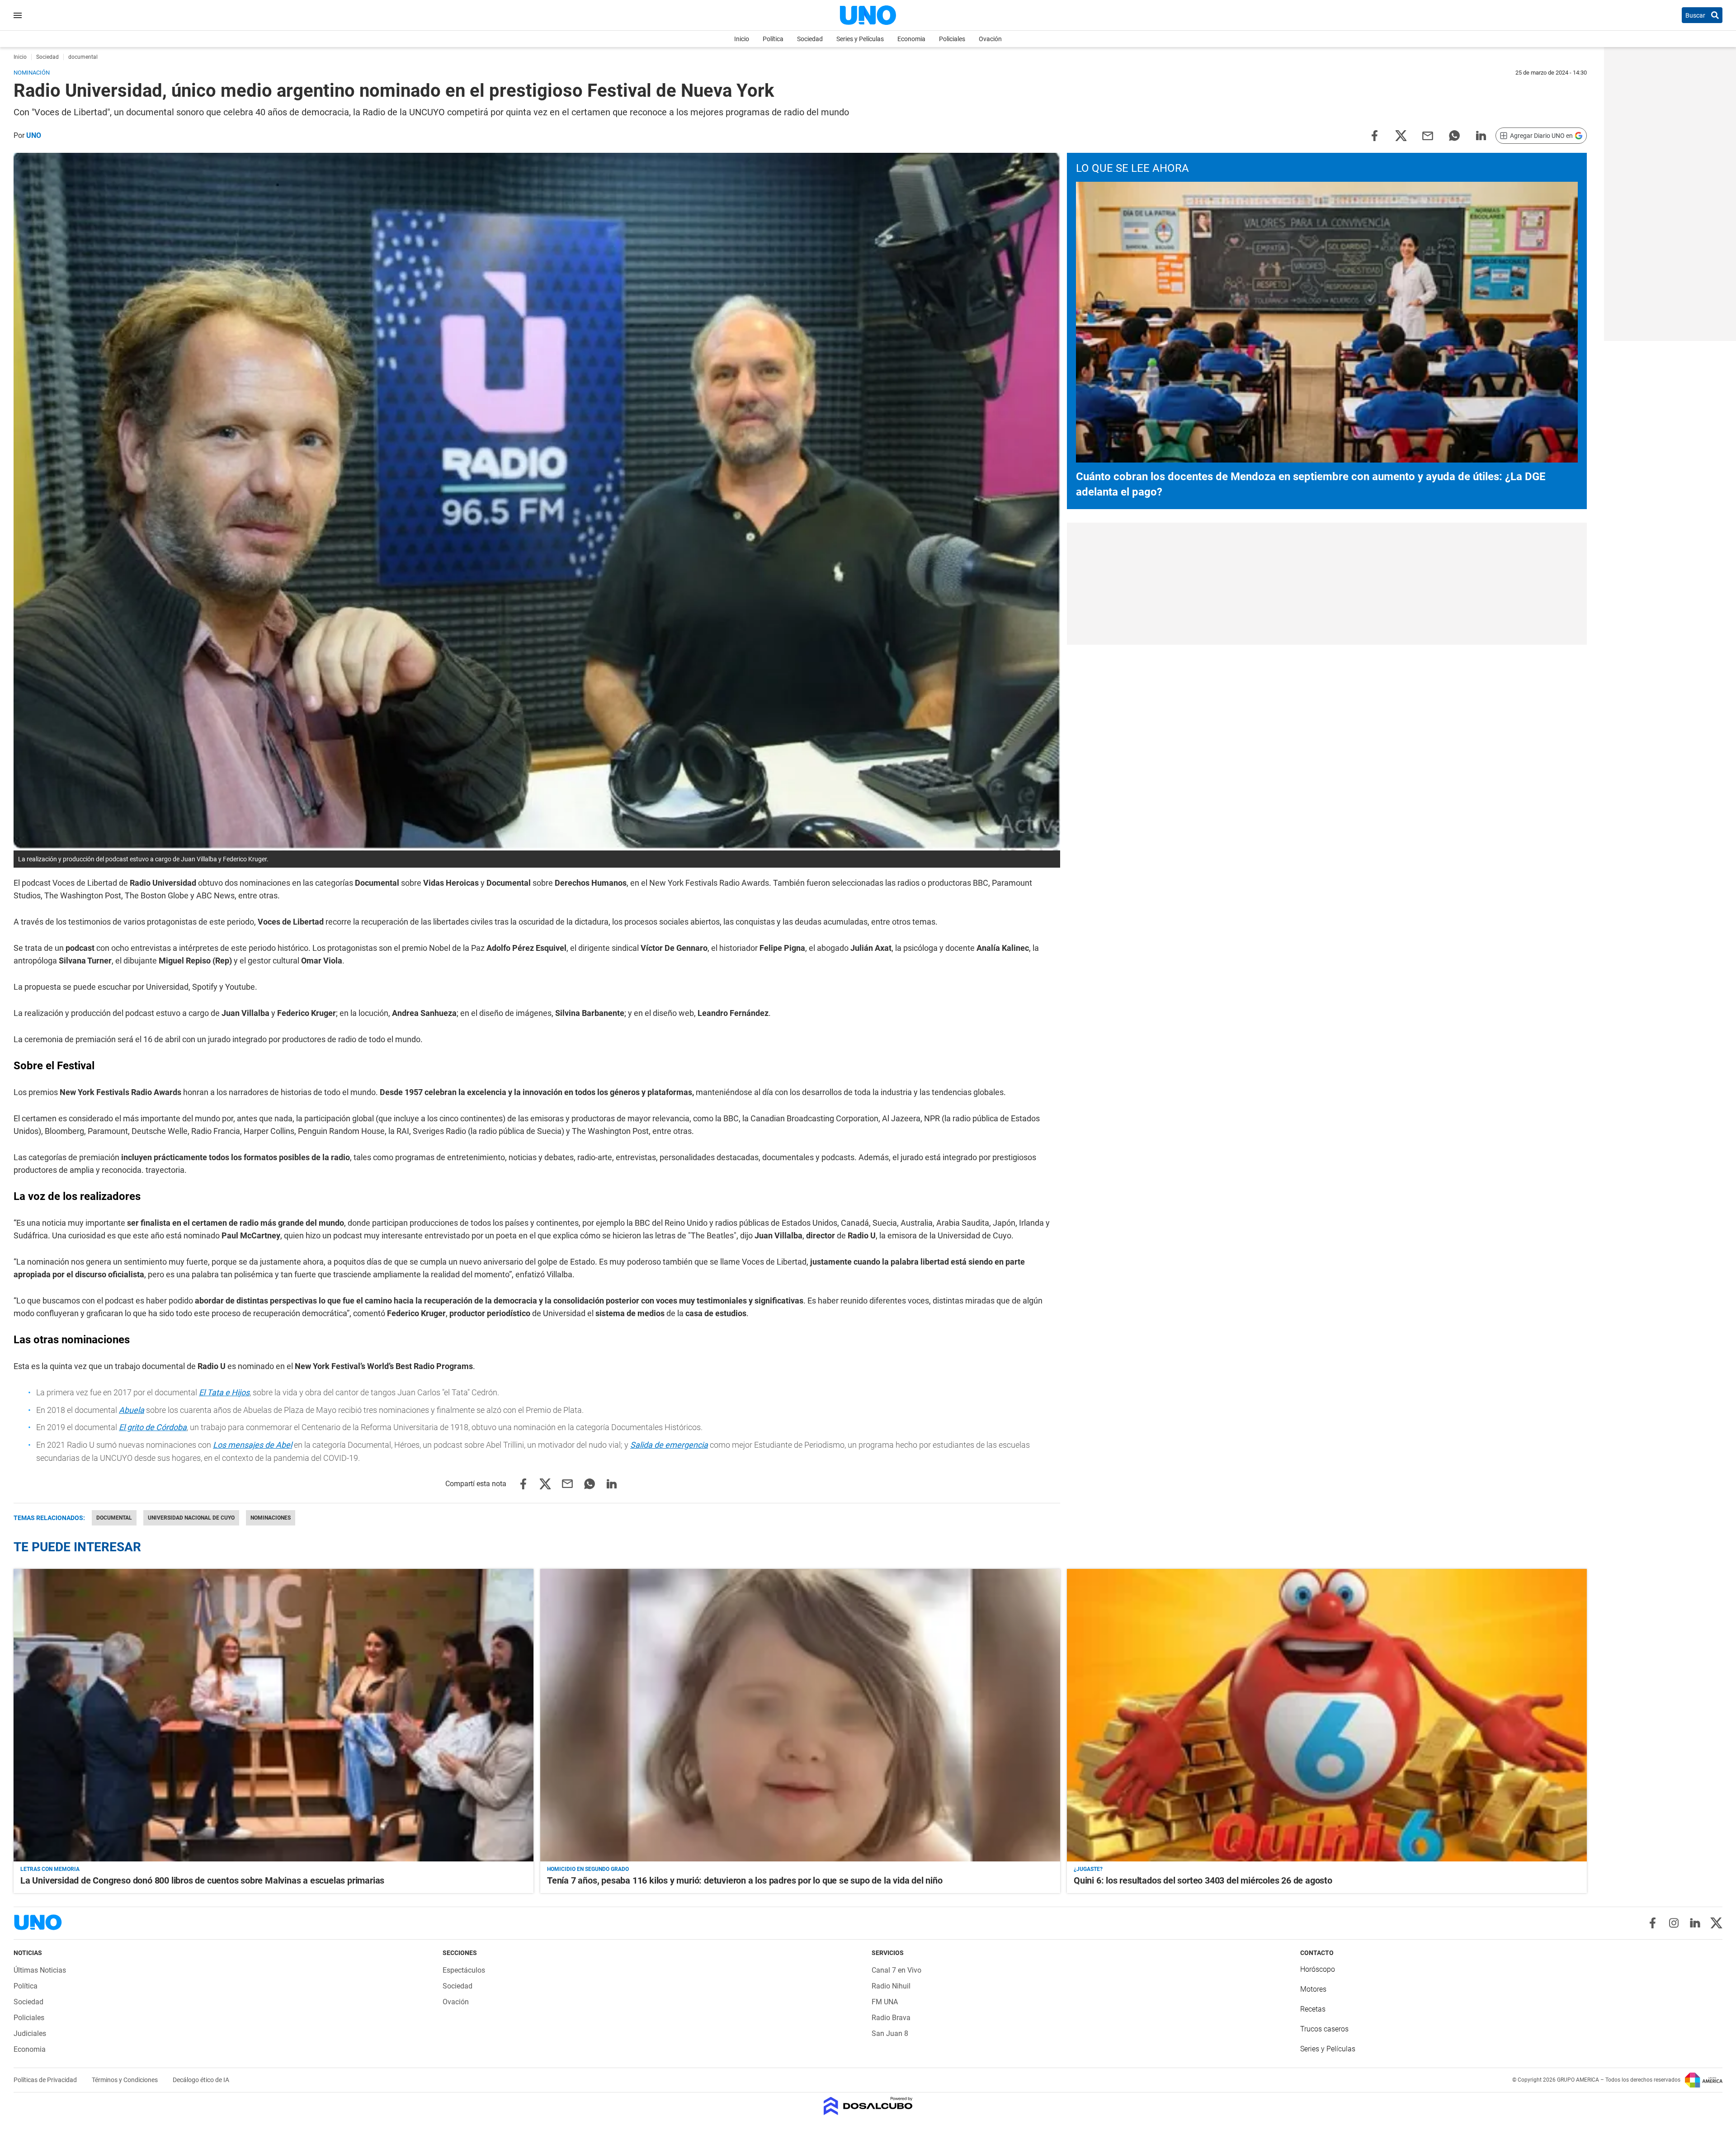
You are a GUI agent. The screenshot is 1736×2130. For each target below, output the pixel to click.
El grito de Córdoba (153, 1427)
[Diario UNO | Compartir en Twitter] (1401, 135)
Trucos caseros (1324, 2029)
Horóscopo (1318, 1969)
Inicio (742, 39)
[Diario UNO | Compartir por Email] (1428, 135)
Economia (911, 39)
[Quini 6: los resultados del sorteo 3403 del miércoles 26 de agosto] (1327, 1715)
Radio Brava (891, 2018)
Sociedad (810, 39)
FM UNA (885, 2002)
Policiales (952, 39)
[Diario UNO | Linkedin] (1695, 1923)
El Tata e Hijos (224, 1392)
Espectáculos (464, 1970)
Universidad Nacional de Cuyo (191, 1518)
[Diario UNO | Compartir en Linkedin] (1481, 135)
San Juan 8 (890, 2033)
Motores (1313, 1989)
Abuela (132, 1410)
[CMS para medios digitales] (868, 2107)
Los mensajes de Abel (252, 1445)
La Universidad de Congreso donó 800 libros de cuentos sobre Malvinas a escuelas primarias (202, 1880)
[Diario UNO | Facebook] (1653, 1923)
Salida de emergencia (669, 1445)
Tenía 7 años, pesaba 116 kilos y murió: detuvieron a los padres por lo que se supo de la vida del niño (745, 1880)
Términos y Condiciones (125, 2080)
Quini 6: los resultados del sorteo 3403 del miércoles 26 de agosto (1203, 1880)
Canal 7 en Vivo (896, 1970)
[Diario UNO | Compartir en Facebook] (1374, 135)
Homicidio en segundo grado (588, 1869)
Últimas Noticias (40, 1970)
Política (773, 39)
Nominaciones (271, 1518)
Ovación (990, 39)
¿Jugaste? (1088, 1869)
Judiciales (30, 2033)
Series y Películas (860, 39)
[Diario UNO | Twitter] (1716, 1923)
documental (114, 1518)
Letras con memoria (50, 1869)
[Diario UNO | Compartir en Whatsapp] (1454, 135)
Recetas (1313, 2009)
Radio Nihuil (891, 1986)
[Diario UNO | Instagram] (1674, 1923)
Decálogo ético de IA (201, 2080)
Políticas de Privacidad (46, 2080)
